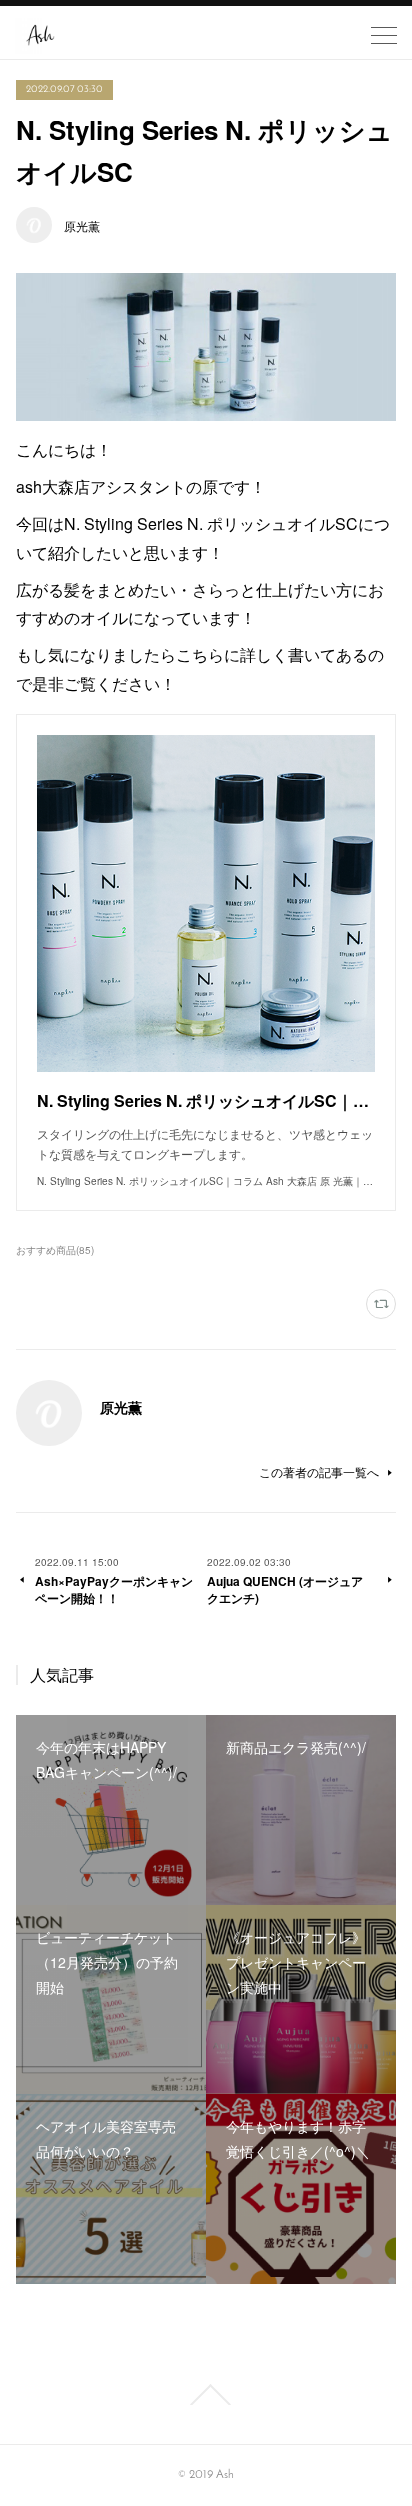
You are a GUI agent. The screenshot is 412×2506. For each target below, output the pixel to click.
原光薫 (82, 225)
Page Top (206, 2395)
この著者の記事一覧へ (319, 1471)
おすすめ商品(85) (55, 1250)
